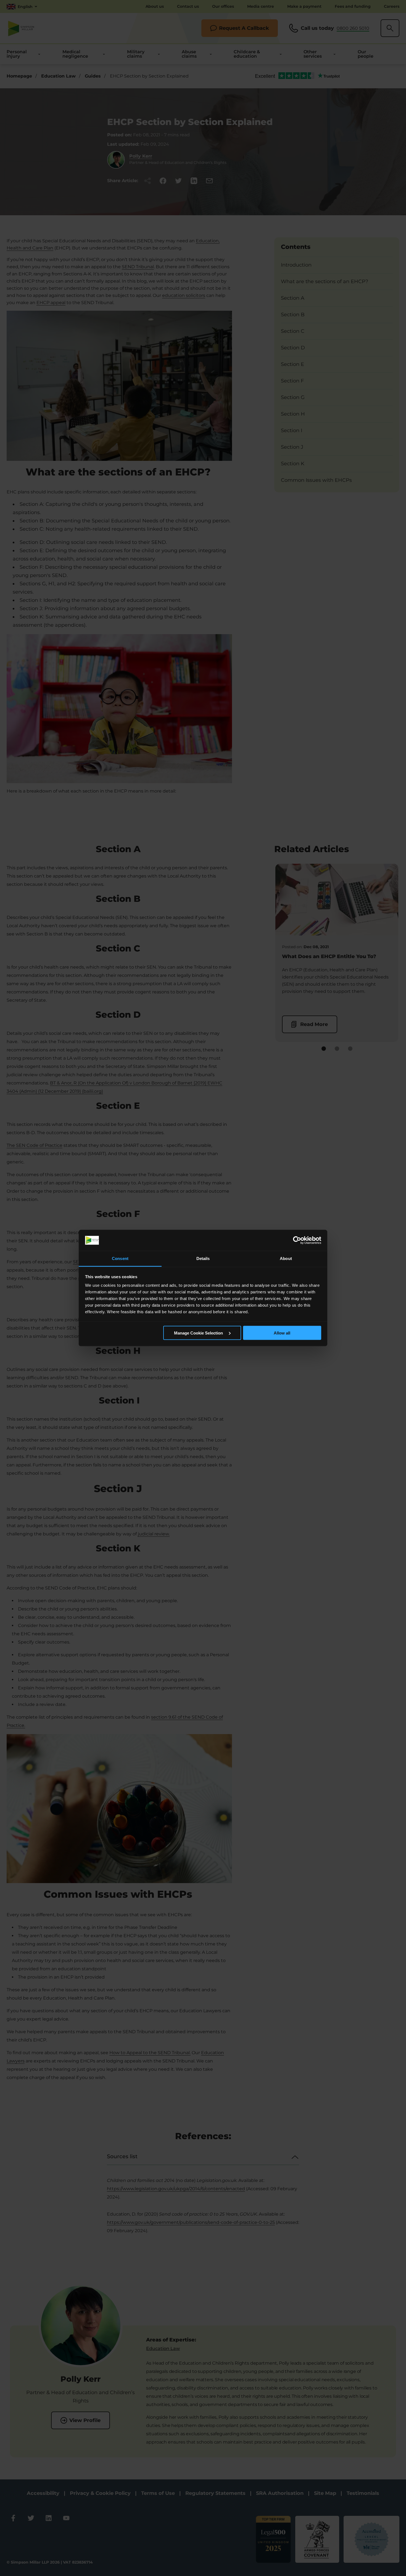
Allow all (282, 1333)
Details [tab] (203, 1258)
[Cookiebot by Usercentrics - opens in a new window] (297, 1240)
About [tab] (286, 1258)
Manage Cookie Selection (199, 1333)
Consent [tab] (120, 1258)
